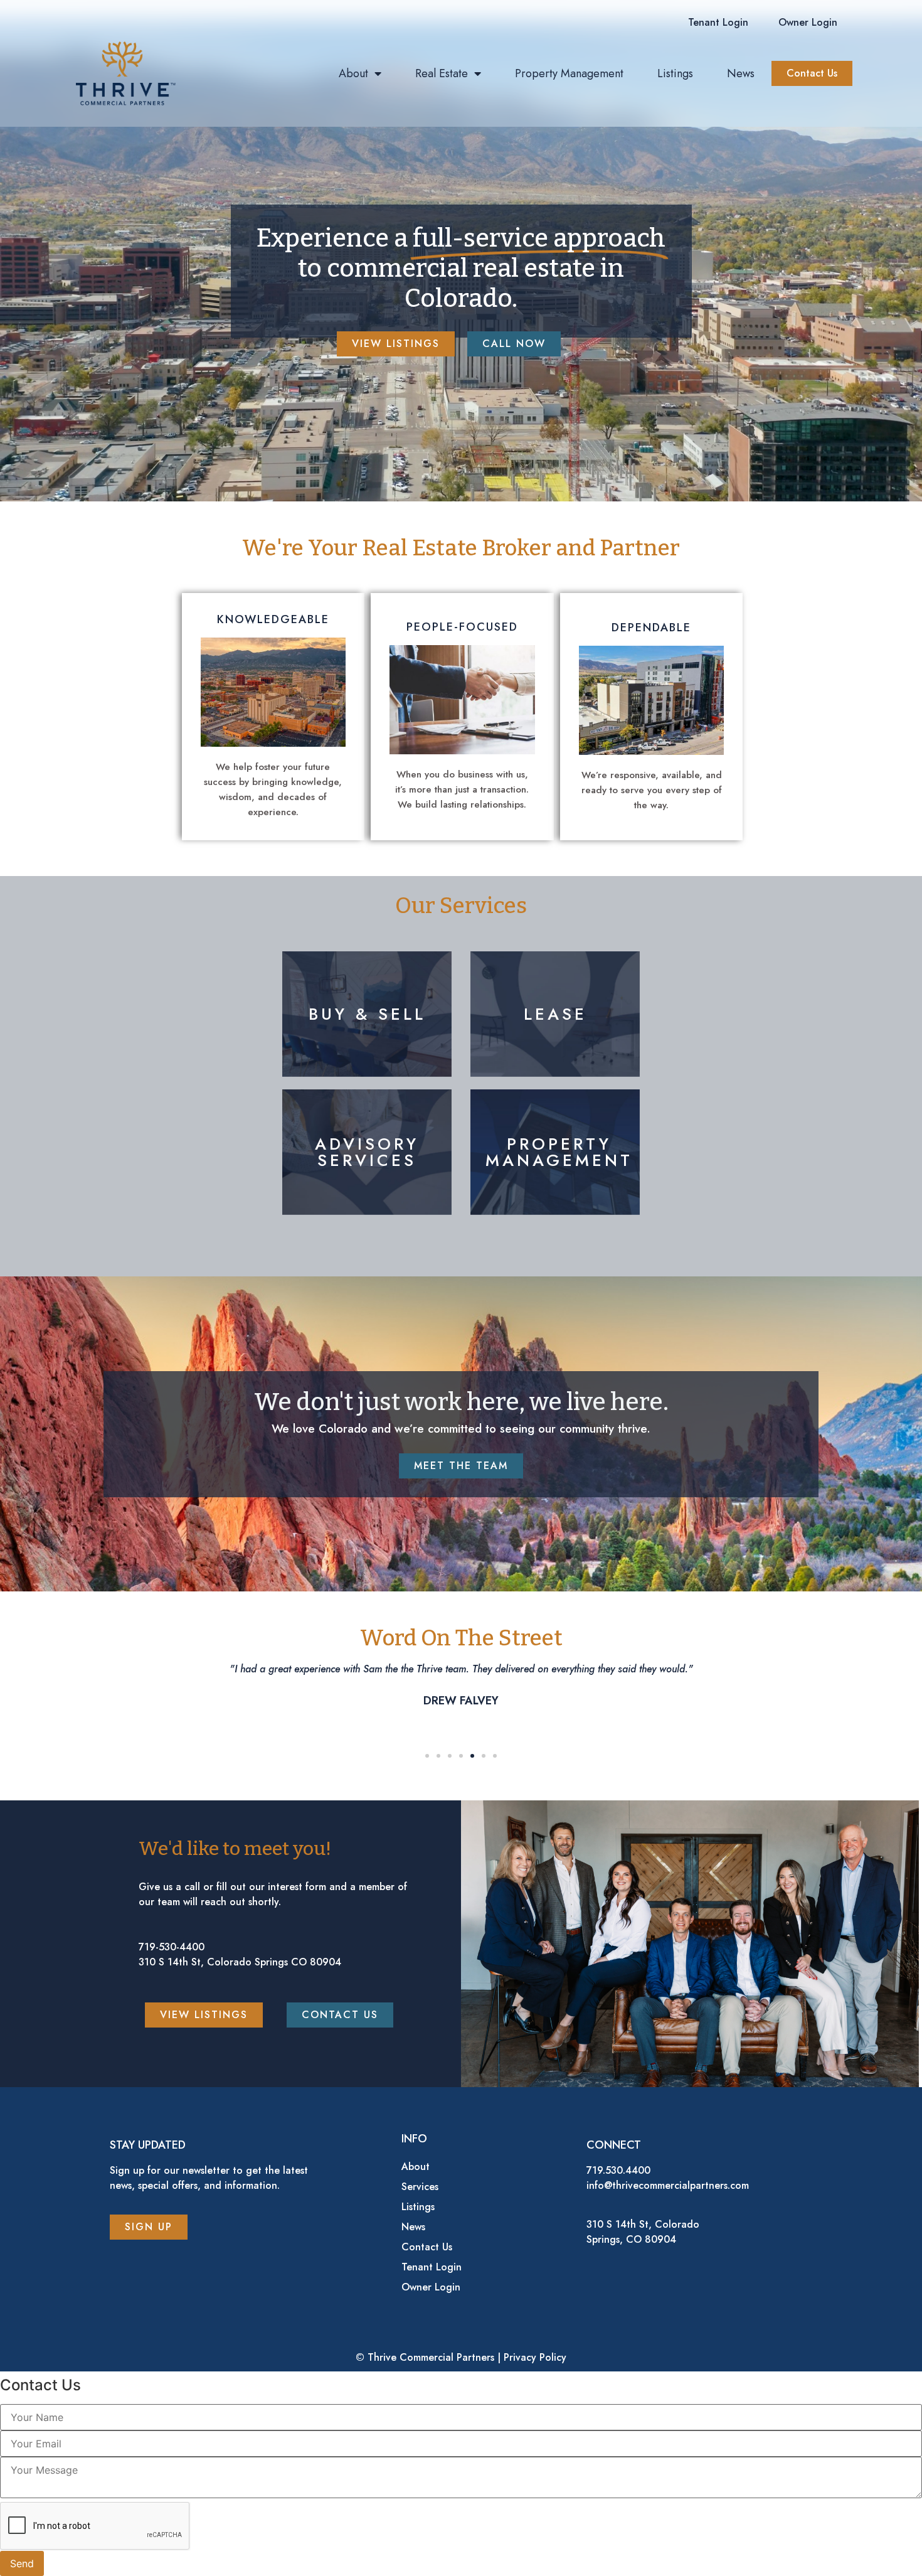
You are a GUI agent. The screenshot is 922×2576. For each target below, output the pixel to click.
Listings (675, 73)
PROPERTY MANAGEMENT (559, 1152)
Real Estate (442, 73)
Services (420, 2187)
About (353, 73)
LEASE (555, 1014)
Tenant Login (432, 2267)
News (741, 73)
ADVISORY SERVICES (367, 1152)
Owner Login (431, 2287)
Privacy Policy (535, 2357)
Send (22, 2563)
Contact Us (427, 2247)
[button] (718, 23)
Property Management (569, 73)
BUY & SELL (367, 1014)
